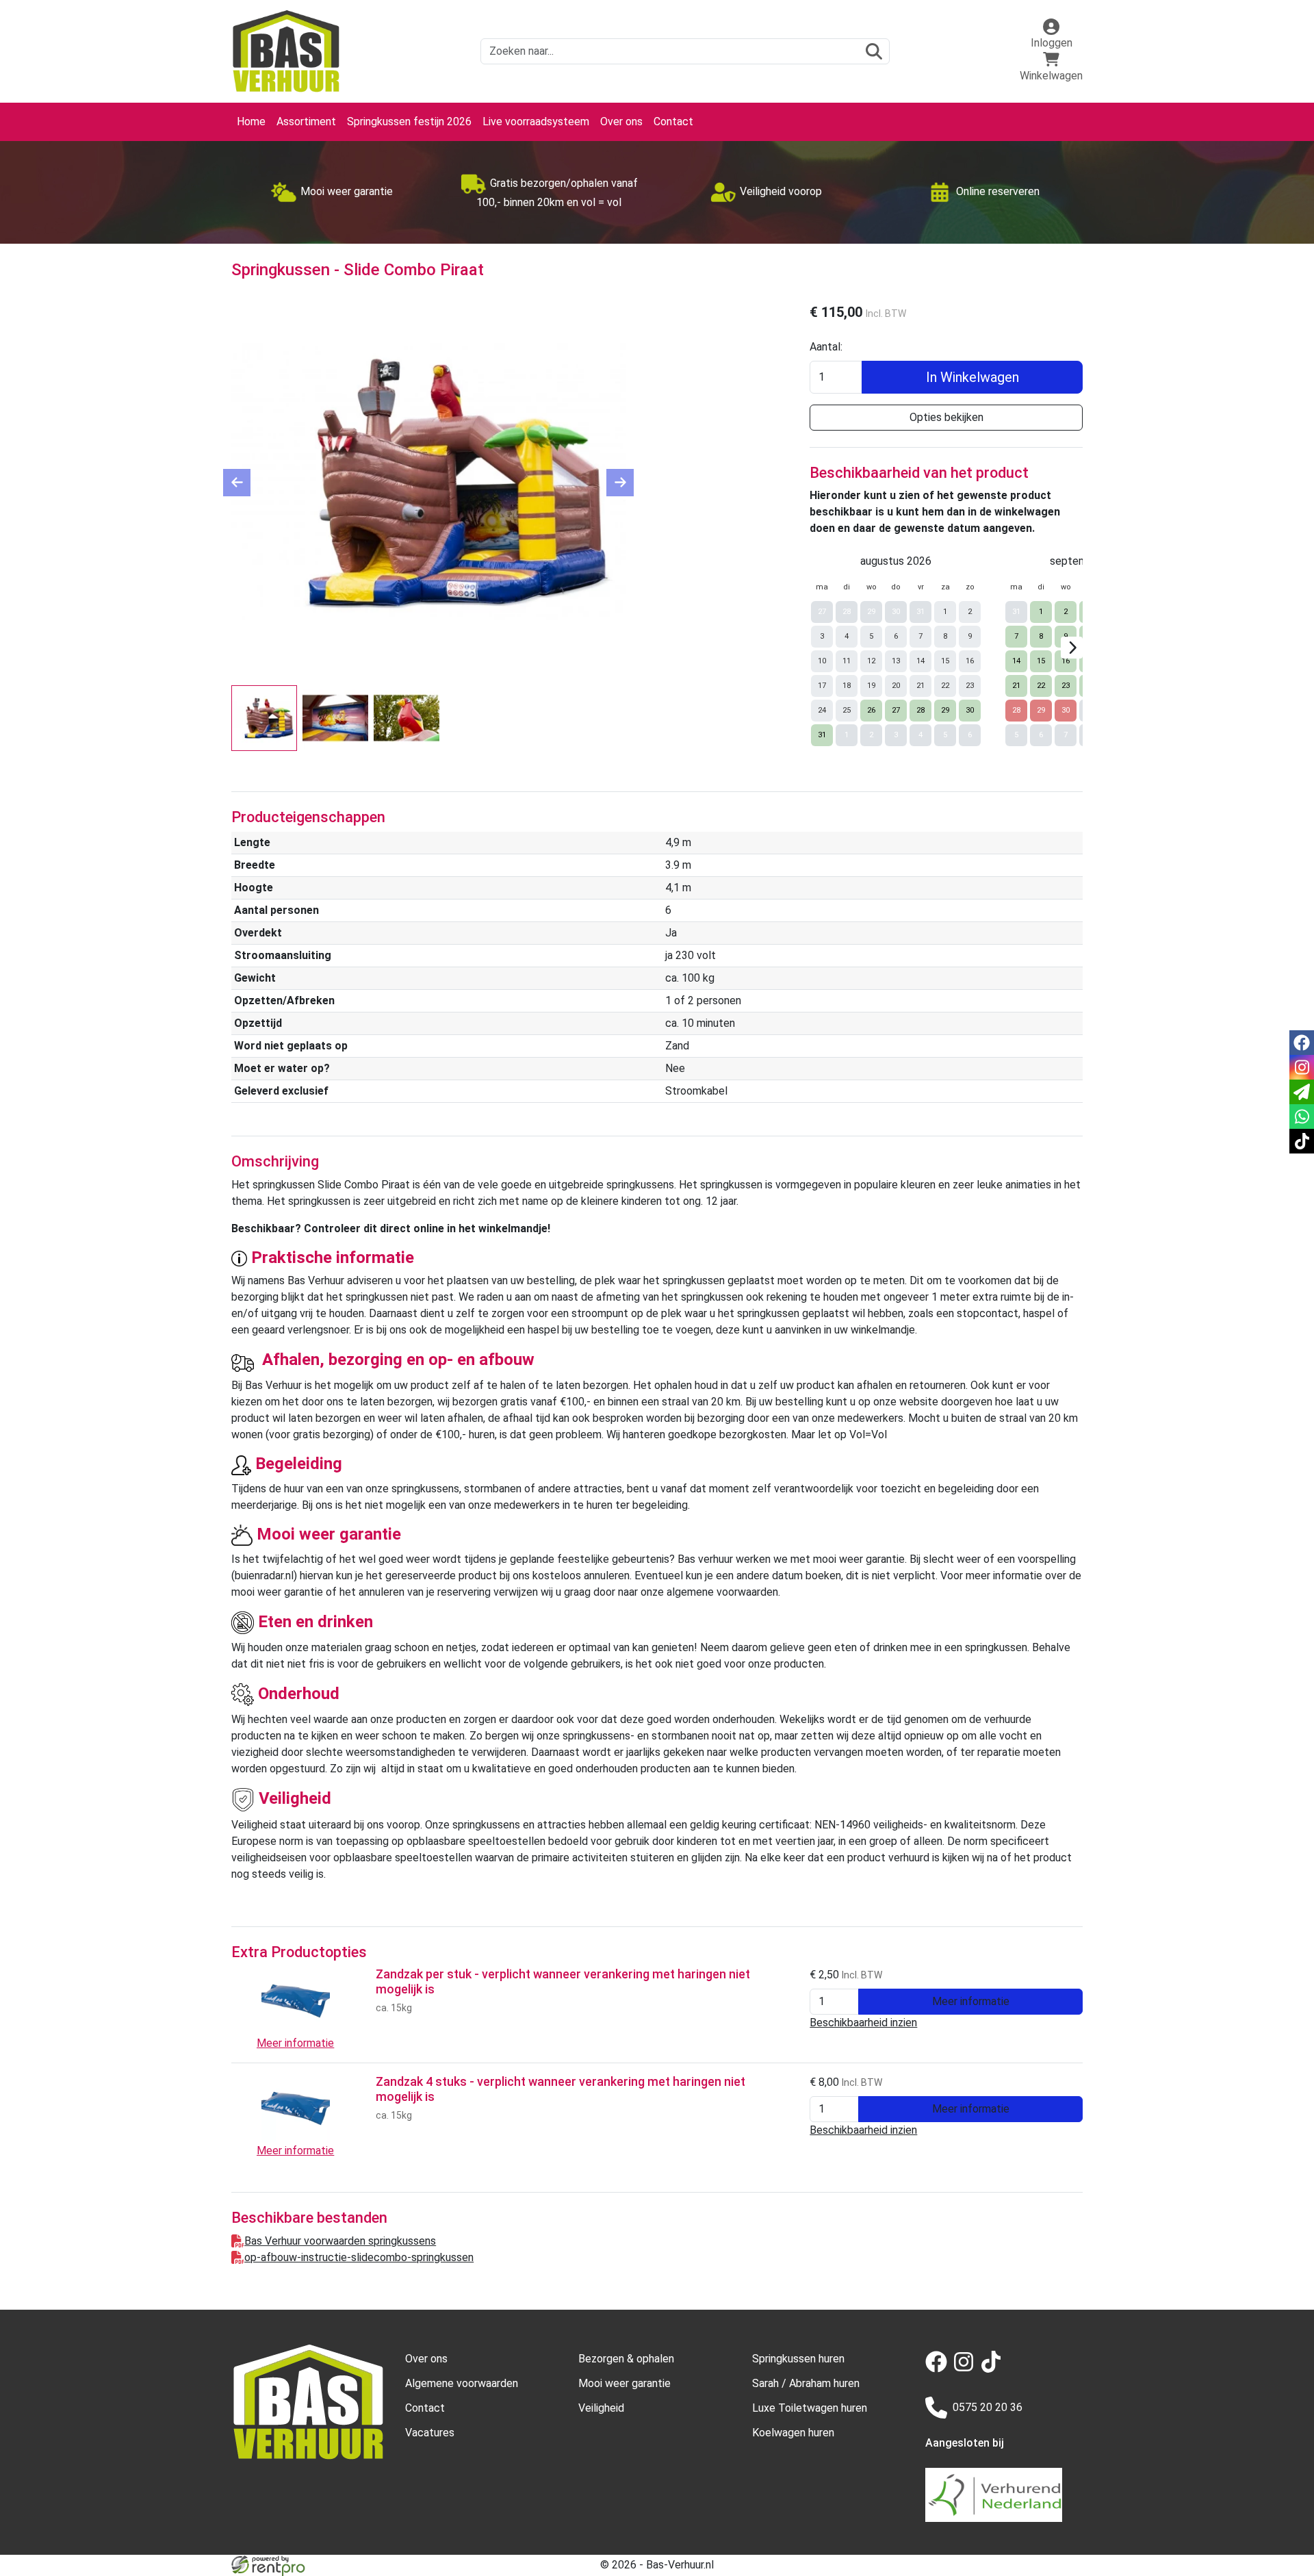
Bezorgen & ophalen (626, 2359)
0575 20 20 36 (988, 2407)
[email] (1302, 1092)
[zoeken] (874, 51)
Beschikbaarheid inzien (863, 2023)
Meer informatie (971, 2001)
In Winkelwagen (972, 377)
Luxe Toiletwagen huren (810, 2408)
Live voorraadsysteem (536, 122)
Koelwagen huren (793, 2433)
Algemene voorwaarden (462, 2383)
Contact (673, 122)
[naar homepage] (286, 51)
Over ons (621, 122)
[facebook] (939, 2369)
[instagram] (966, 2369)
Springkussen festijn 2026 (409, 122)
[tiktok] (994, 2369)
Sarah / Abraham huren (806, 2383)
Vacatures (430, 2433)
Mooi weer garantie (624, 2383)
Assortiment (306, 122)
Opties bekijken (946, 417)
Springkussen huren (798, 2359)
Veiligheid (601, 2408)
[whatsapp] (1302, 1117)
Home (251, 122)
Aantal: (826, 347)
